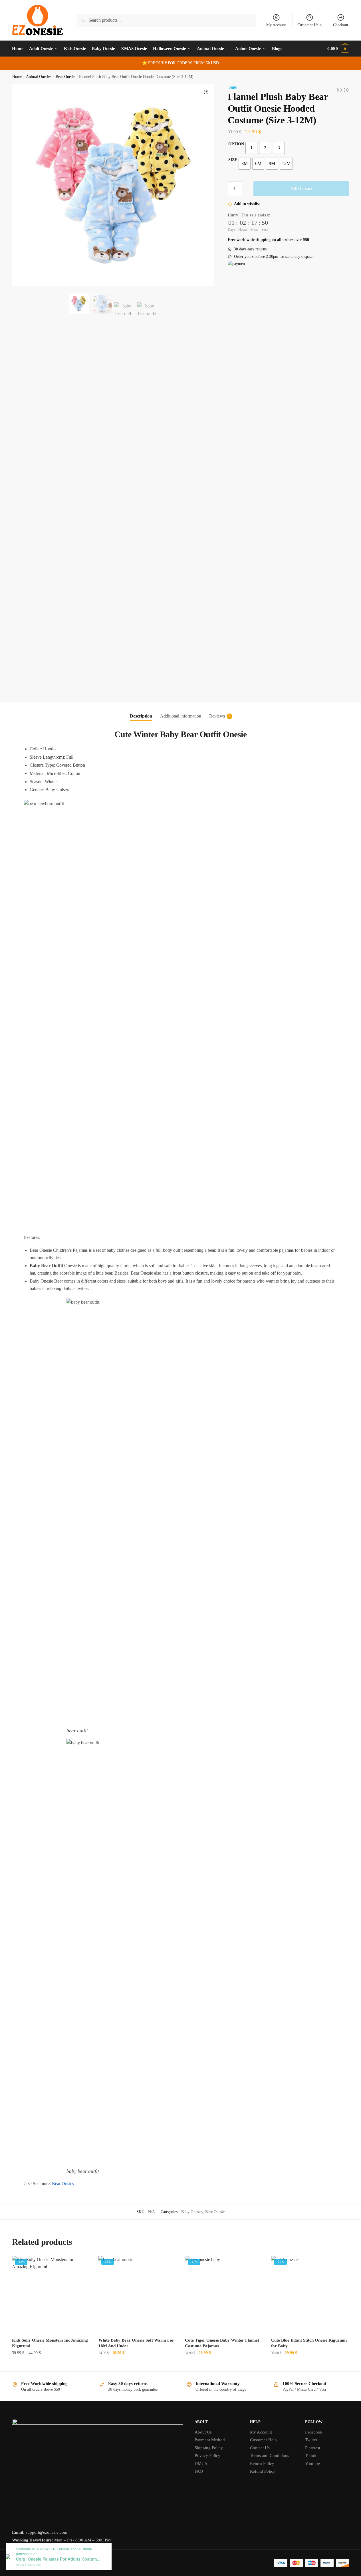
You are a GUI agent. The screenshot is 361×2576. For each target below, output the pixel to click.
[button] (206, 92)
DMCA (201, 2464)
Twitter (311, 2440)
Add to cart (301, 189)
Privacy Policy (207, 2456)
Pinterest (313, 2448)
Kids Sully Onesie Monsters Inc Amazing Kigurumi (50, 2343)
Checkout (341, 25)
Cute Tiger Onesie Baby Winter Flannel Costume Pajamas (222, 2343)
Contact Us (260, 2448)
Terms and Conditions (270, 2456)
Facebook (314, 2432)
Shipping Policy (209, 2448)
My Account (276, 25)
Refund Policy (263, 2471)
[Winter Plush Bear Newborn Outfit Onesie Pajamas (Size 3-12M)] (339, 90)
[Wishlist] (81, 2264)
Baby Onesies (192, 2212)
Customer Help (309, 25)
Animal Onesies (39, 77)
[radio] (251, 148)
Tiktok (311, 2456)
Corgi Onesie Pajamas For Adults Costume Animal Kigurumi (59, 2559)
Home (17, 77)
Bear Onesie (65, 77)
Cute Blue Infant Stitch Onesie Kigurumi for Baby (309, 2343)
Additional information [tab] (181, 716)
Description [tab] (141, 716)
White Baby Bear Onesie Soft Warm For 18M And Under (136, 2343)
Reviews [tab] (217, 716)
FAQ (199, 2471)
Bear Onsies (63, 2184)
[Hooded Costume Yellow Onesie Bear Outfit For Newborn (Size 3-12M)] (346, 90)
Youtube (312, 2464)
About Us (203, 2432)
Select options (51, 2365)
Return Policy (262, 2464)
